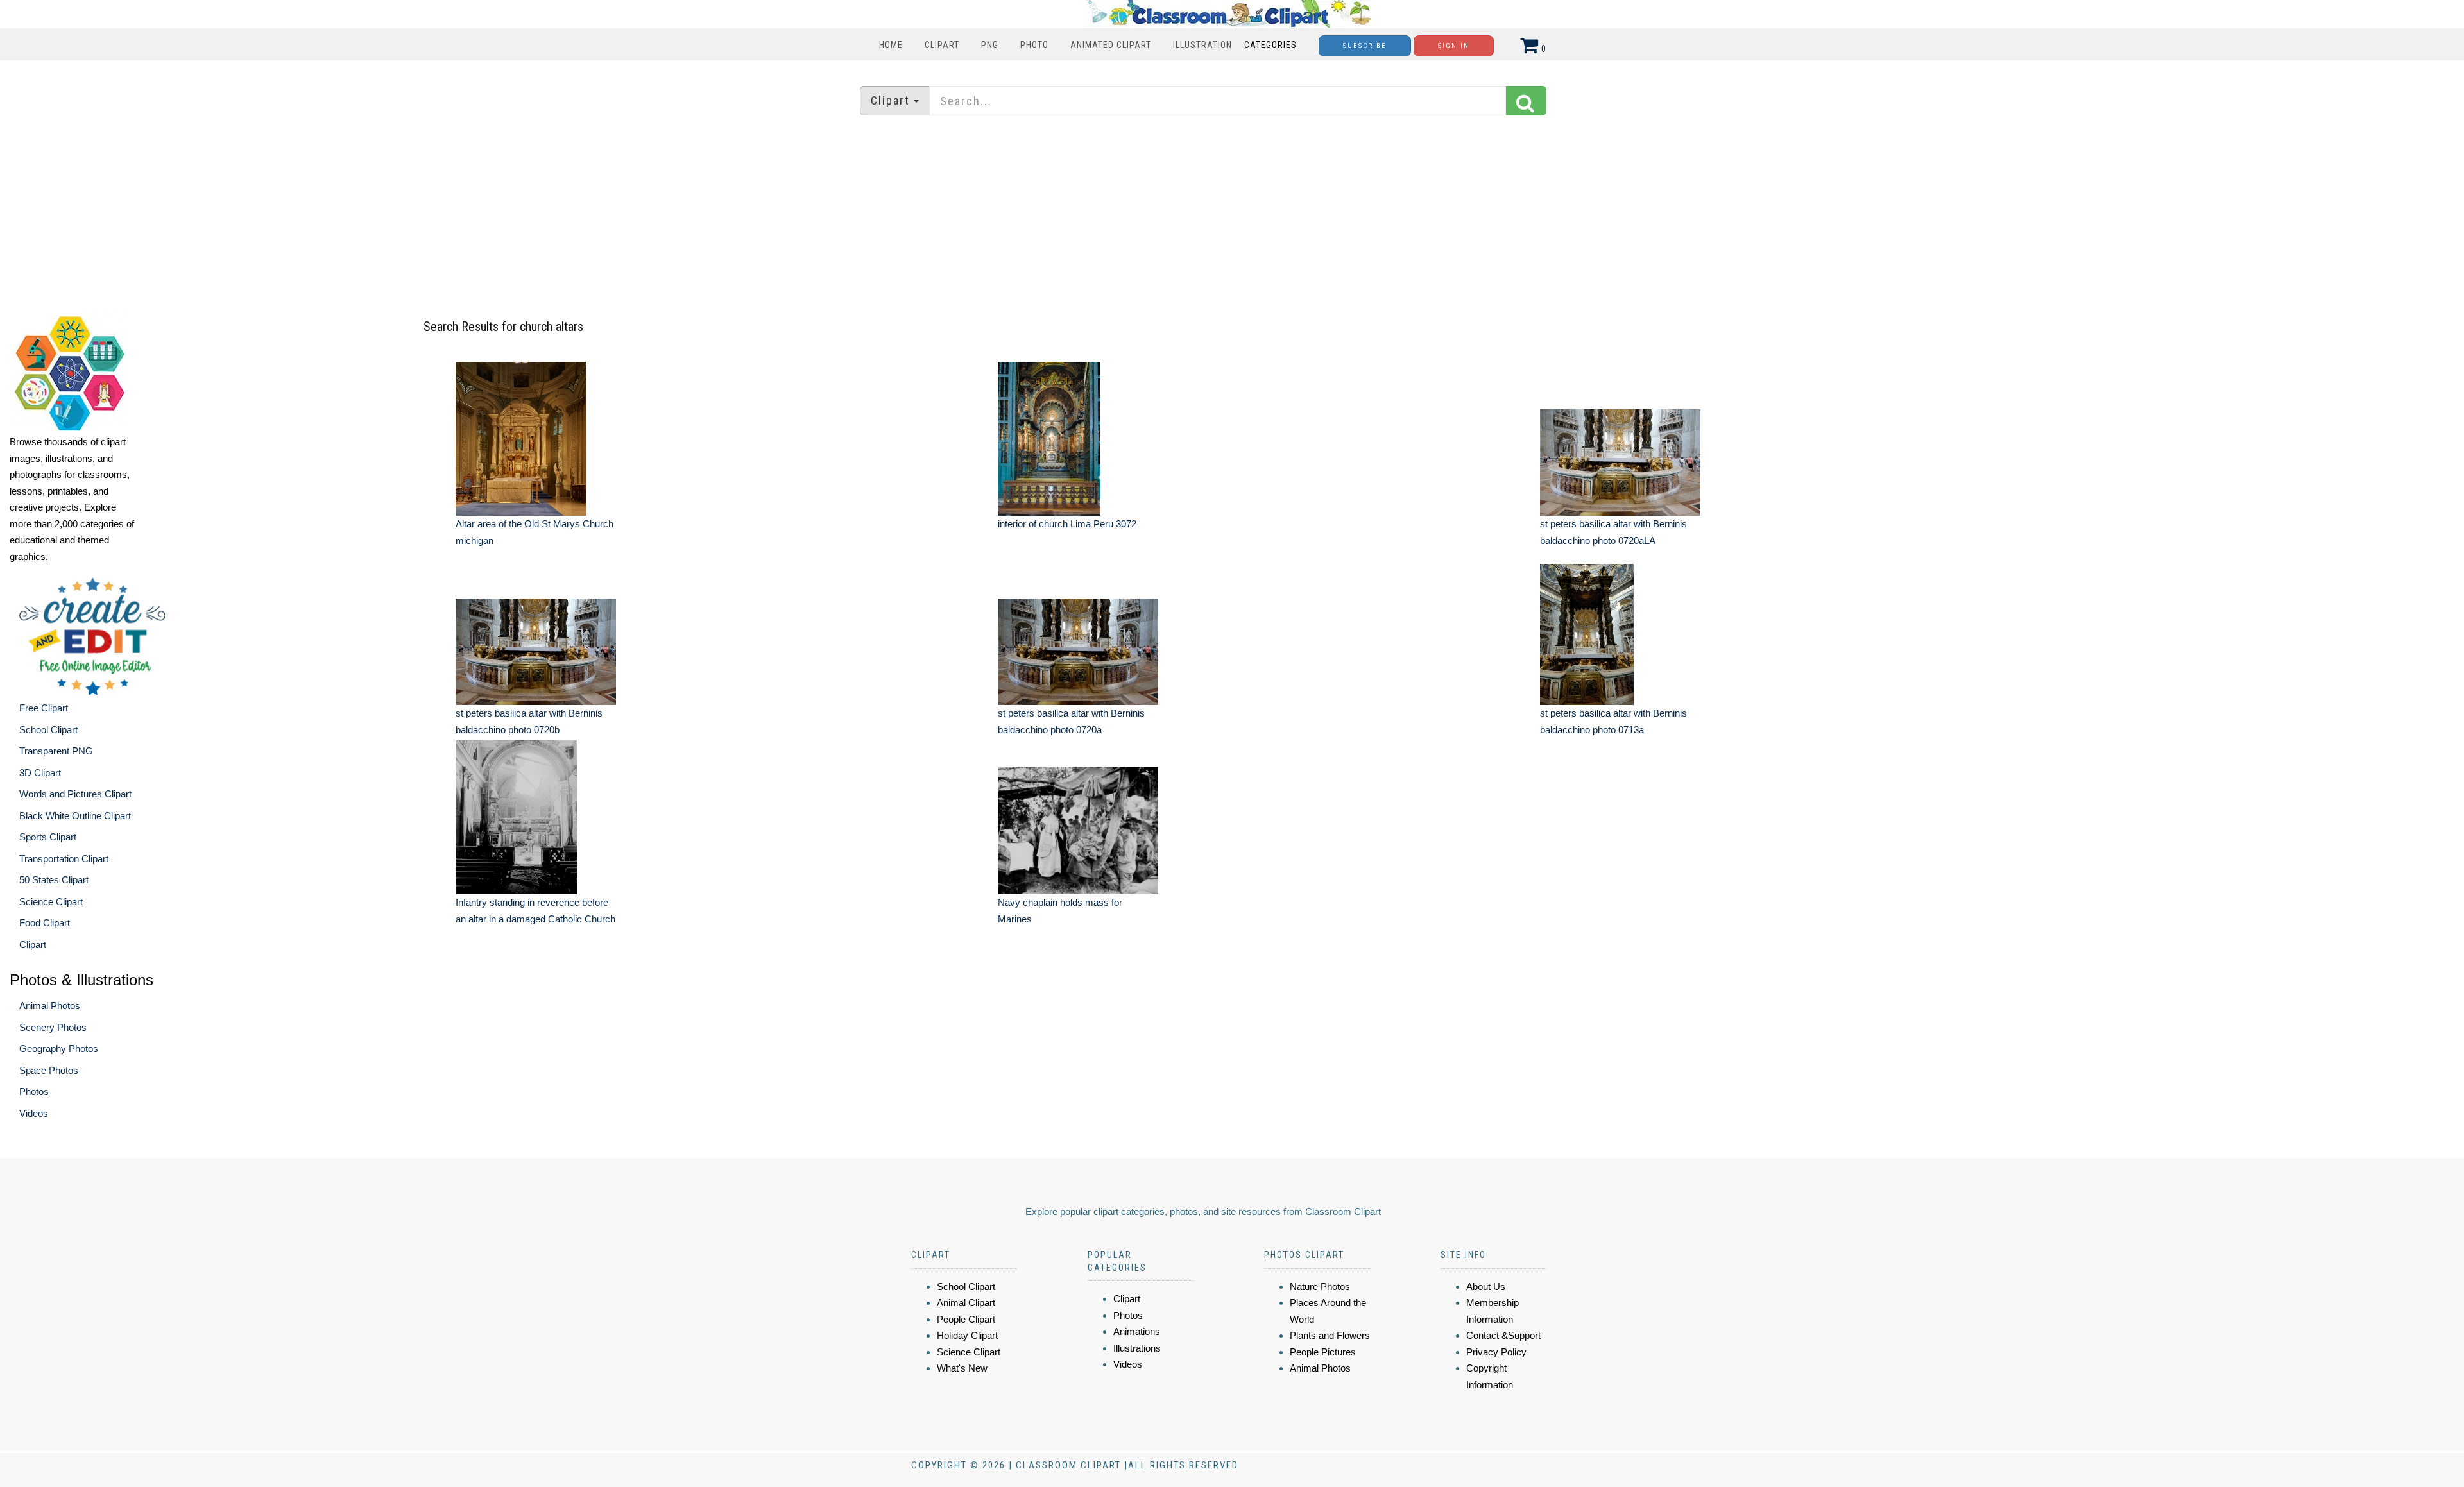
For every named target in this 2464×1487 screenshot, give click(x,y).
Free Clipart (44, 708)
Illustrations (1137, 1348)
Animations (1137, 1331)
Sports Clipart (48, 837)
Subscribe (1365, 46)
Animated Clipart (1111, 45)
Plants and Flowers (1330, 1335)
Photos (34, 1092)
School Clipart (48, 730)
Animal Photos (50, 1006)
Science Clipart (51, 902)
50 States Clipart (54, 880)
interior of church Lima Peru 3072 (1067, 524)
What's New (962, 1368)
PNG (990, 45)
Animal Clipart (966, 1303)
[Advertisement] (1232, 215)
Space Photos (49, 1070)
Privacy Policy (1496, 1352)
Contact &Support (1503, 1335)
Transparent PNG (56, 751)
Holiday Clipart (967, 1335)
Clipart (942, 45)
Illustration (1202, 45)
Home (891, 45)
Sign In (1454, 46)
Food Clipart (45, 923)
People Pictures (1323, 1352)
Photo (1034, 45)
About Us (1486, 1287)
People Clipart (966, 1319)
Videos (34, 1113)
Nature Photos (1320, 1287)
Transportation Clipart (64, 859)
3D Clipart (40, 773)
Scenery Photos (53, 1027)
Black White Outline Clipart (75, 816)
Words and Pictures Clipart (75, 794)
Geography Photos (59, 1049)
